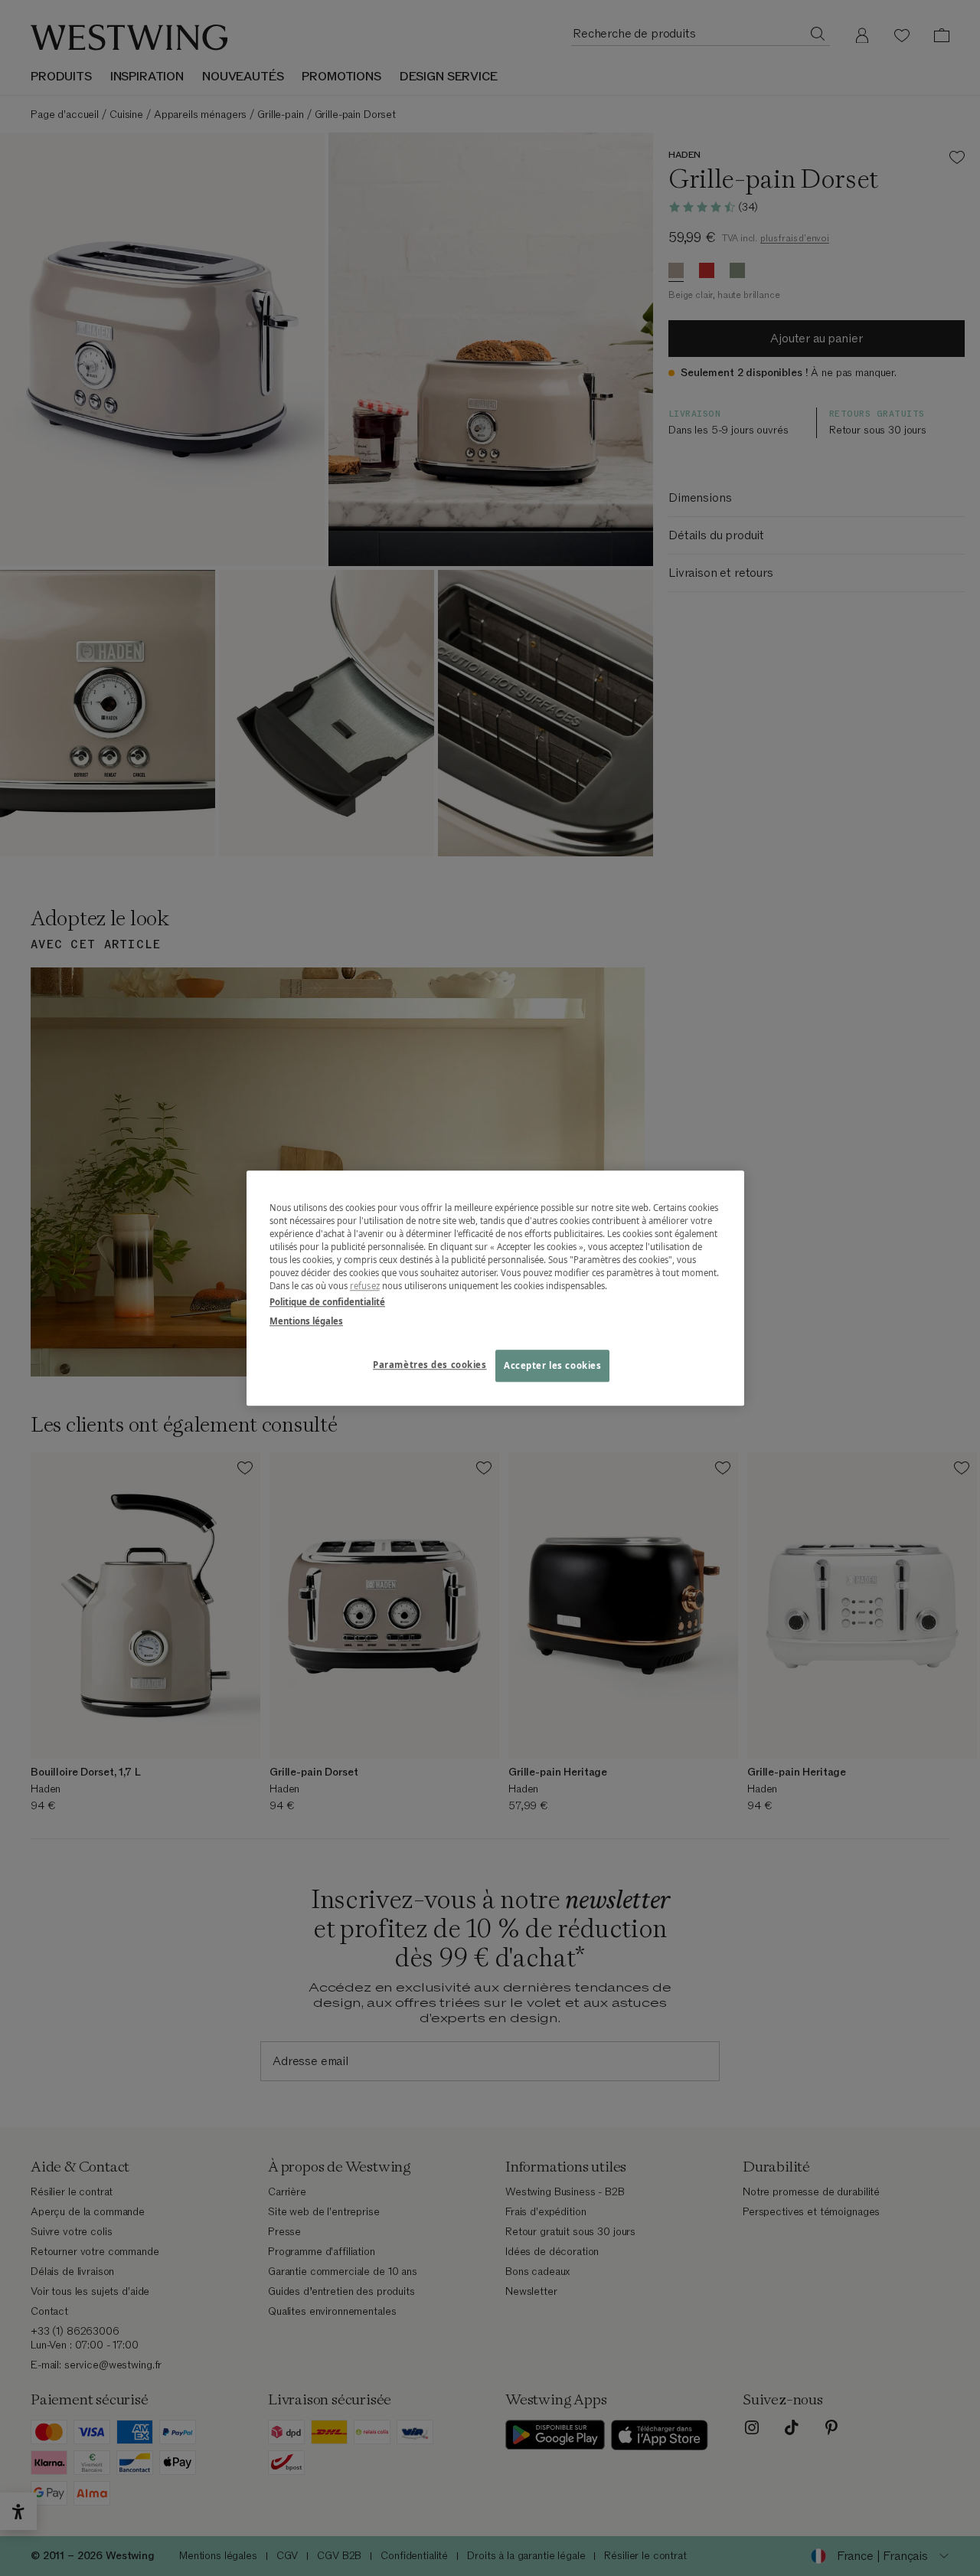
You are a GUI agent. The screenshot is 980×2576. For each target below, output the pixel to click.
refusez (365, 1286)
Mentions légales (306, 1321)
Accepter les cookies (552, 1365)
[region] (495, 1288)
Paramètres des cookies (430, 1365)
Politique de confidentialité (327, 1302)
